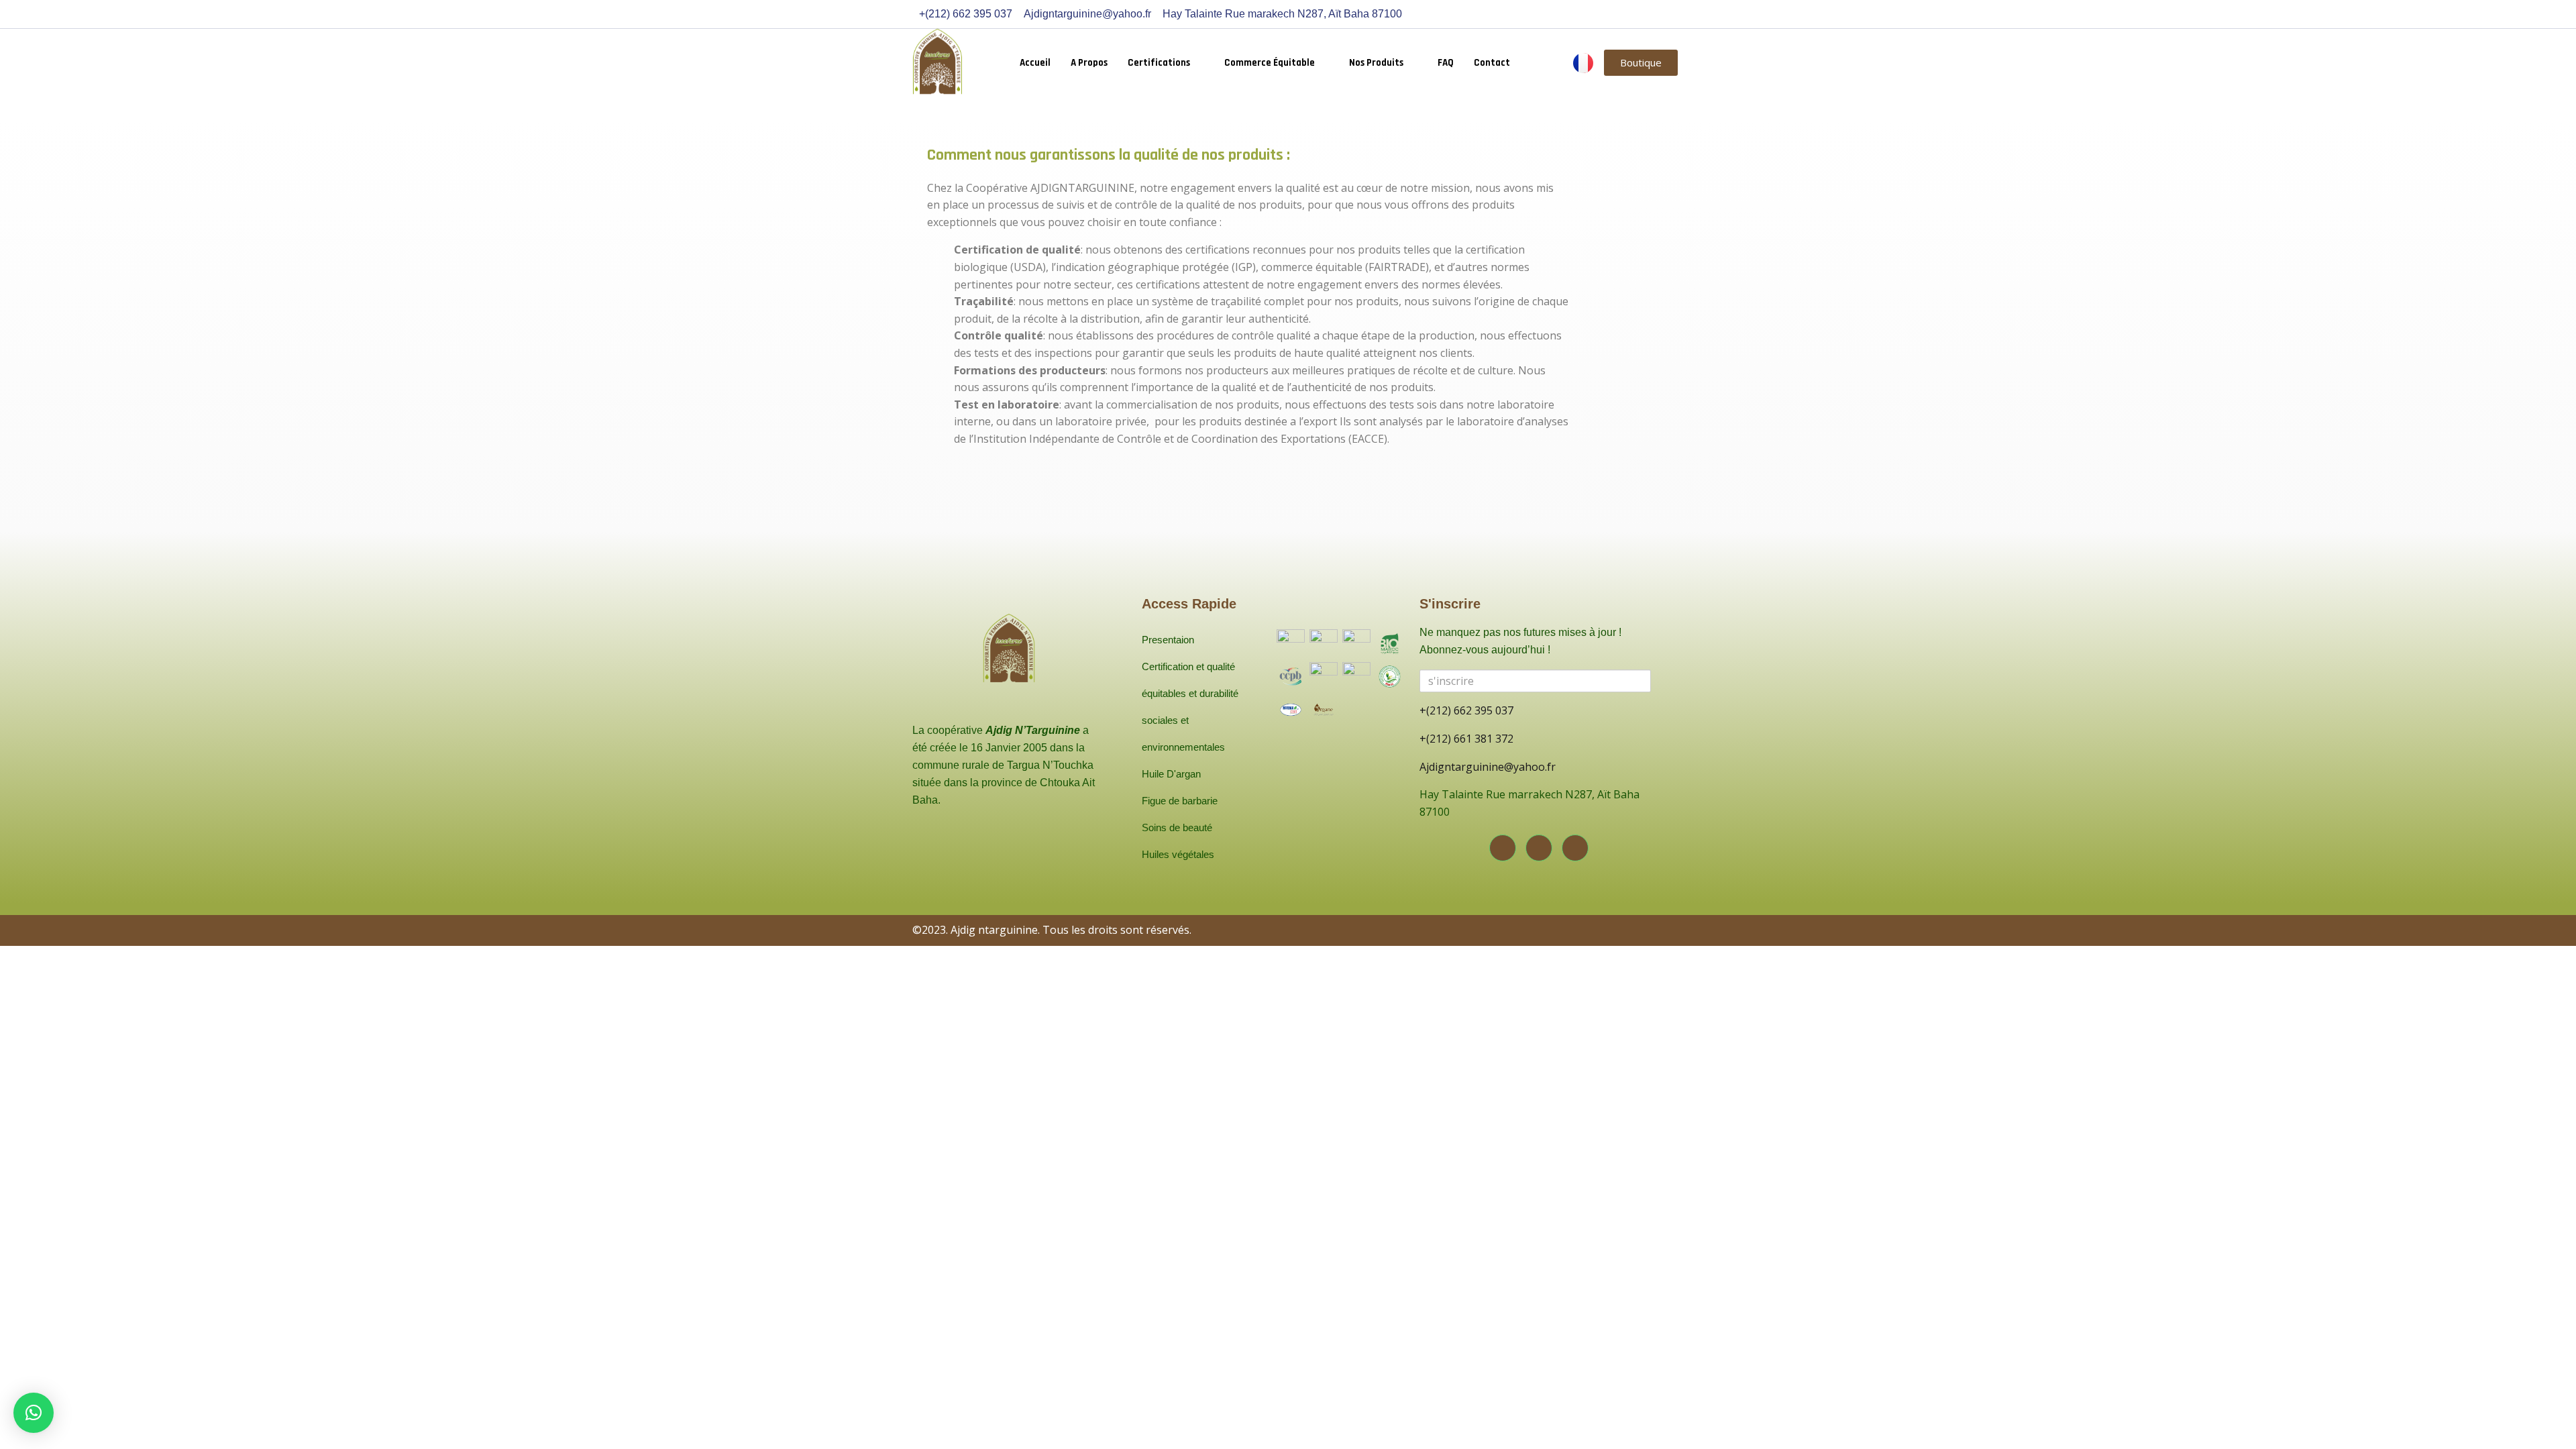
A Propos (1089, 63)
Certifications (1159, 63)
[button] (34, 1413)
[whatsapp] (1575, 848)
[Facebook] (1503, 848)
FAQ (1446, 63)
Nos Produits (1376, 63)
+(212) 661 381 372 (1466, 739)
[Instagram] (1539, 848)
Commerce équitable (1270, 63)
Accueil (1035, 63)
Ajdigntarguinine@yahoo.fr (1488, 767)
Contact (1492, 63)
